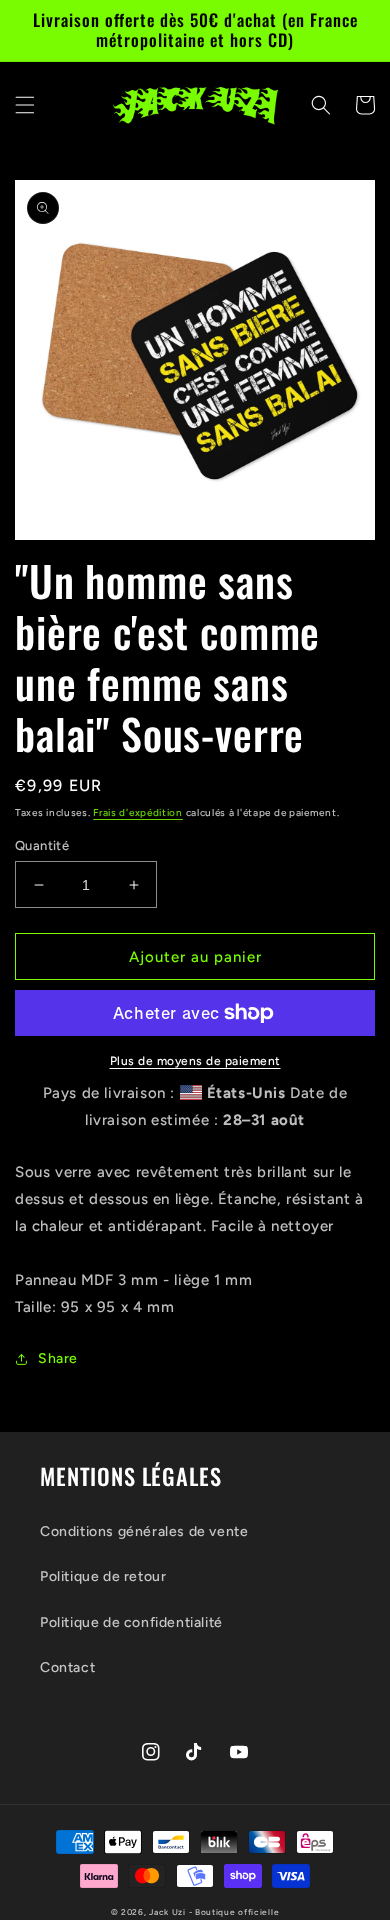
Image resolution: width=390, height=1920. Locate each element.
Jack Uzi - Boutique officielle (214, 1912)
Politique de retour (103, 1576)
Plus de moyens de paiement (195, 1061)
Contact (67, 1667)
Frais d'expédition (138, 812)
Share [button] (58, 1358)
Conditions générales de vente (144, 1531)
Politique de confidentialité (131, 1622)
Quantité (42, 845)
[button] (25, 105)
